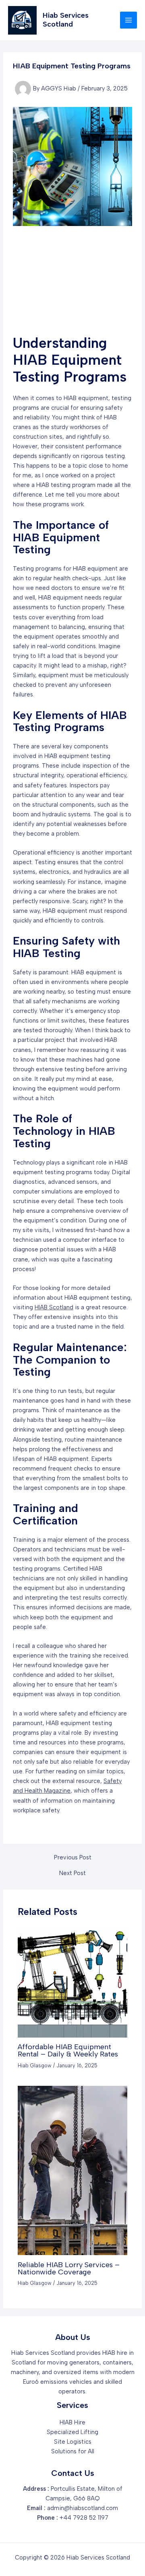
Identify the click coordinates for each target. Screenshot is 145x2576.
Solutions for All (73, 2451)
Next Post (72, 1873)
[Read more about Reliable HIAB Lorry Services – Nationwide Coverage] (72, 2170)
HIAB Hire (72, 2422)
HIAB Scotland (54, 1307)
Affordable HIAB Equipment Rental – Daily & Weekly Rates (68, 2050)
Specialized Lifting (72, 2432)
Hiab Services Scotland (66, 20)
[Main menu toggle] (128, 20)
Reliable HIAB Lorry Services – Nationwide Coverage (69, 2268)
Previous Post (73, 1858)
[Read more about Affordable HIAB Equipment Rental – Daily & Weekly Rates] (72, 1982)
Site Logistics (73, 2442)
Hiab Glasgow (35, 2066)
